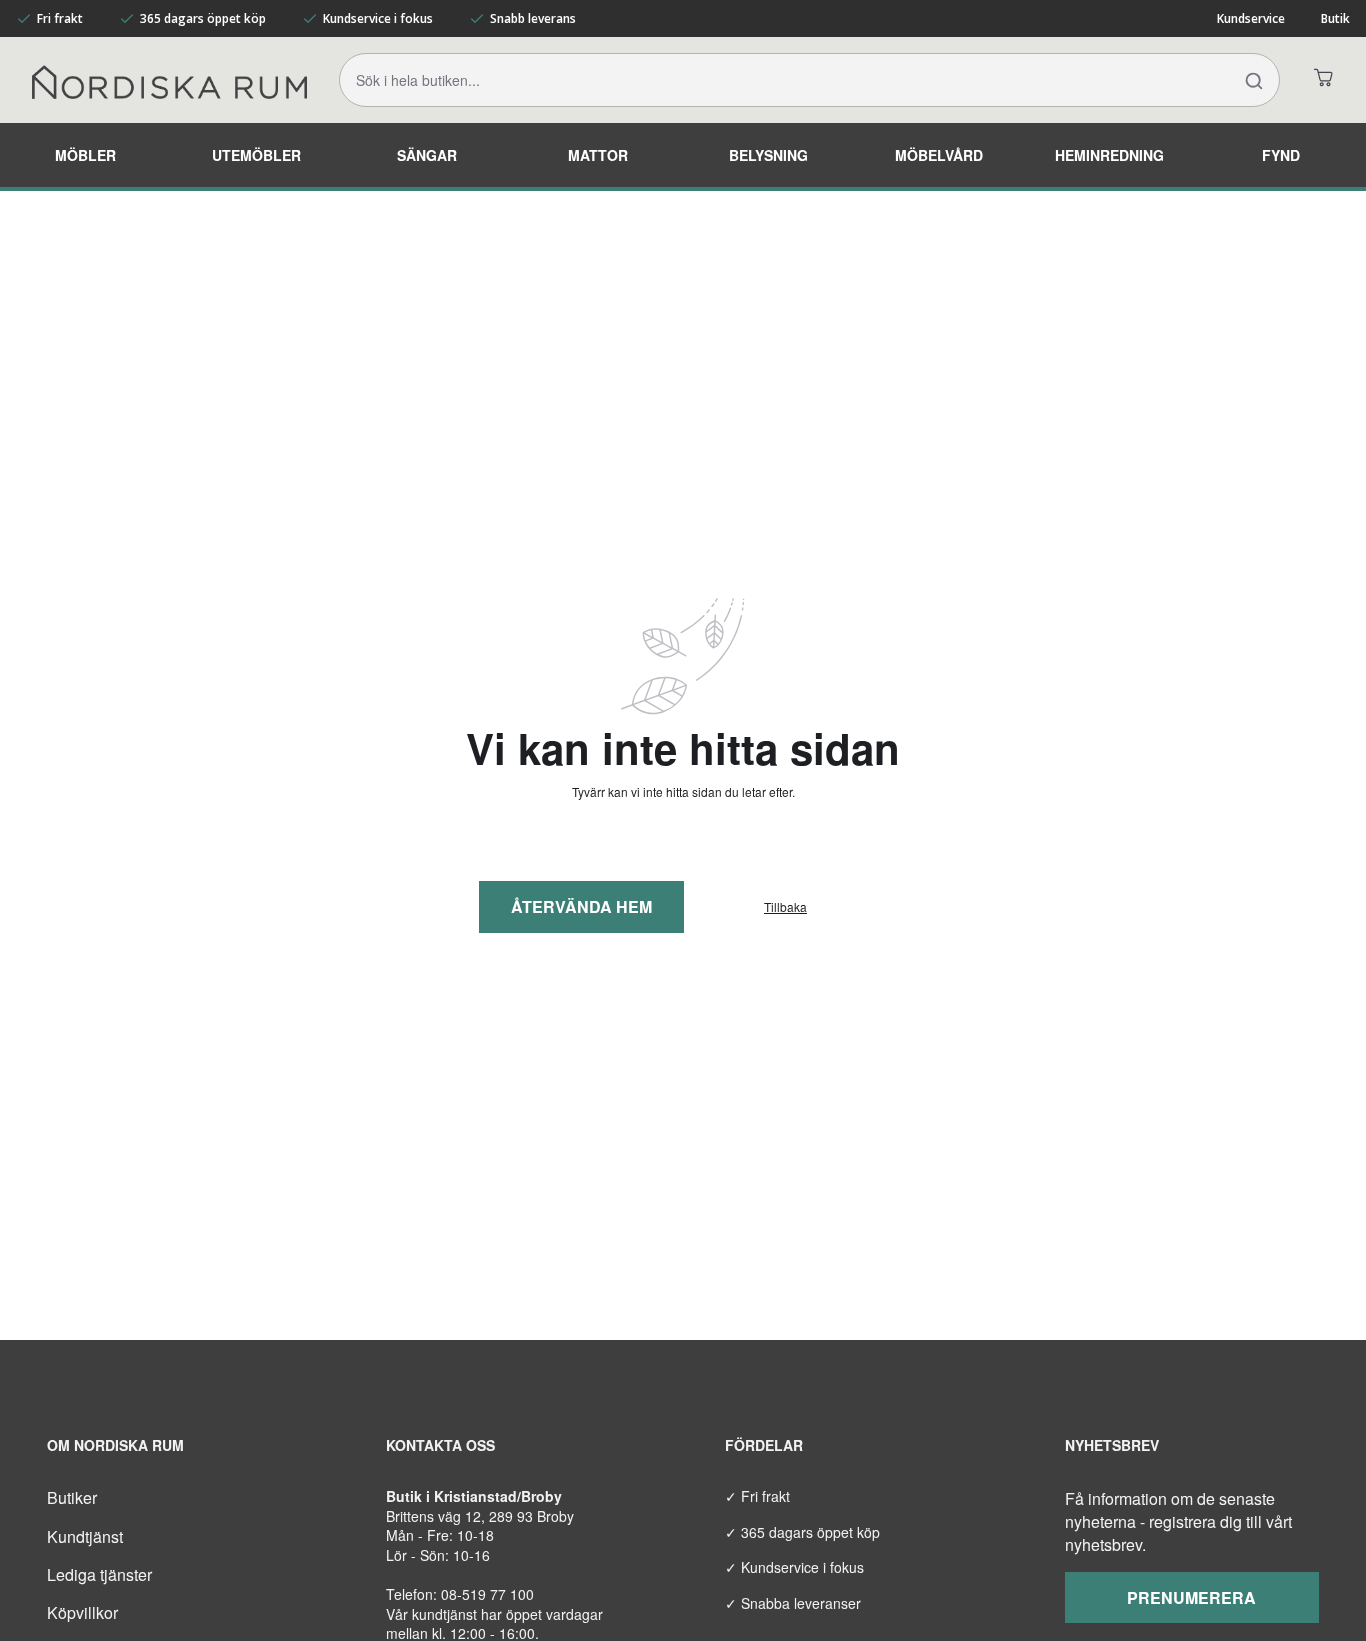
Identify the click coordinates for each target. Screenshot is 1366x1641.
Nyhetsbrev (1112, 1445)
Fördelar (764, 1445)
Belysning (768, 155)
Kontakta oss (440, 1445)
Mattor (598, 155)
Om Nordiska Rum (115, 1445)
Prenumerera (1191, 1597)
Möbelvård (939, 155)
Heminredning (1109, 155)
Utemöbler (256, 155)
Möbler (85, 155)
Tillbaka (785, 907)
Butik (1335, 18)
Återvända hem (581, 906)
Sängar (427, 155)
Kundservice (1251, 18)
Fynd (1281, 155)
